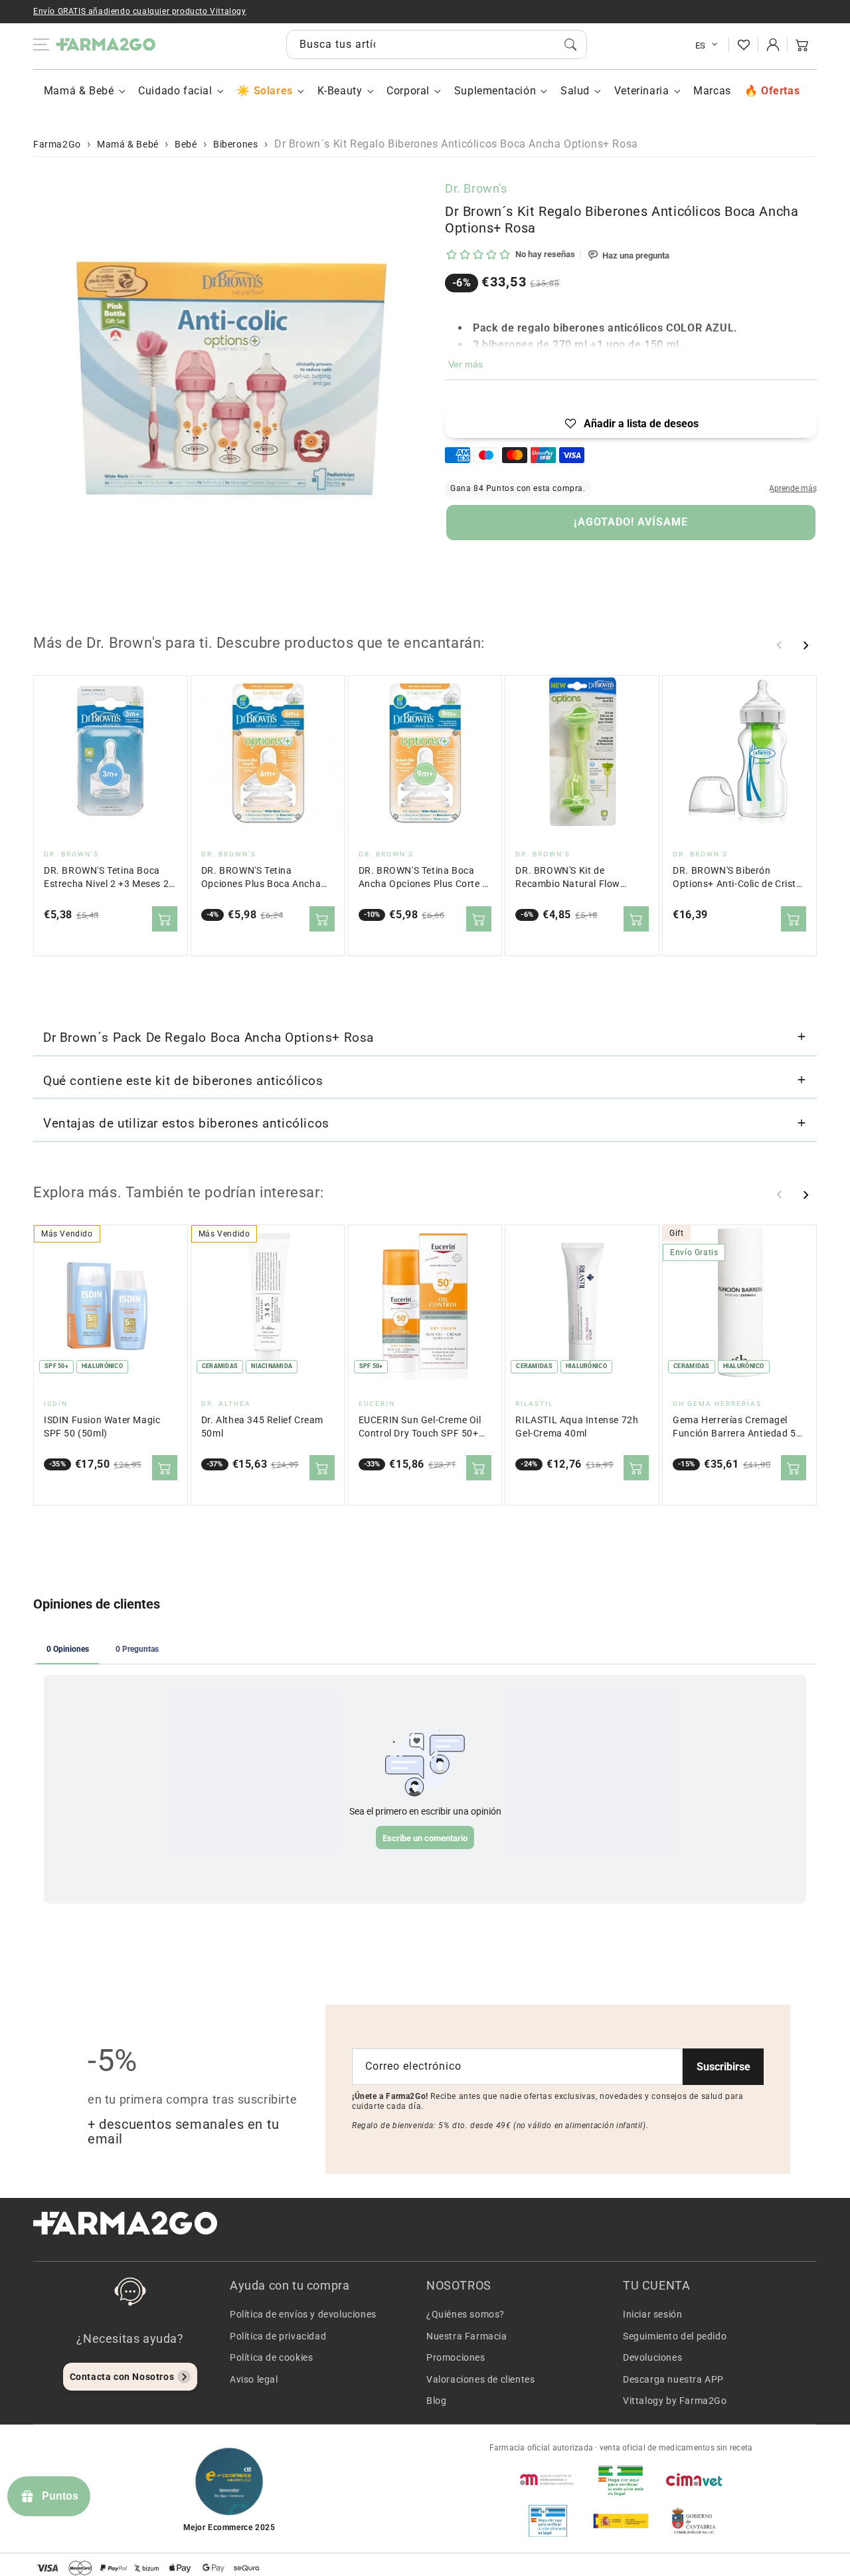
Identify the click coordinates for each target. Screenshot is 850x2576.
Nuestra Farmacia (467, 2336)
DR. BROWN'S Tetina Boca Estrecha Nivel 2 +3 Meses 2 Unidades (106, 878)
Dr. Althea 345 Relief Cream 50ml (262, 1427)
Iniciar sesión (652, 2314)
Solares (273, 91)
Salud (575, 91)
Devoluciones (652, 2357)
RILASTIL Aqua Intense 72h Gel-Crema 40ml (577, 1427)
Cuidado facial (175, 91)
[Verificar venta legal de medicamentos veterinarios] (548, 2521)
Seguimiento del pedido (675, 2336)
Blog (436, 2401)
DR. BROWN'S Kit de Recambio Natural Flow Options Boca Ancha (568, 878)
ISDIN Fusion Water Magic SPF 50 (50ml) (102, 1427)
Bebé (186, 144)
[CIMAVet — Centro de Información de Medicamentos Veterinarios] (694, 2480)
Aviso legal (254, 2379)
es (701, 46)
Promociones (456, 2357)
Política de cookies (271, 2357)
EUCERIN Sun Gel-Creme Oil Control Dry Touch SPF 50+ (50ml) (420, 1428)
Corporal (408, 91)
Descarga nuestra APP (673, 2379)
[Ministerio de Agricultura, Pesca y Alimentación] (621, 2521)
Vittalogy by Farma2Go (675, 2401)
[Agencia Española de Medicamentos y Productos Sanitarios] (548, 2480)
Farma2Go (57, 144)
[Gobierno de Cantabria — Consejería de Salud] (694, 2521)
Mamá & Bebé (79, 91)
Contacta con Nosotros (122, 2377)
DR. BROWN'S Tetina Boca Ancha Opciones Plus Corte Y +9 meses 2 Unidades (423, 878)
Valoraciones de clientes (480, 2379)
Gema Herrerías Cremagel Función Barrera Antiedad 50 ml (737, 1428)
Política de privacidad (278, 2336)
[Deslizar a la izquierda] (780, 645)
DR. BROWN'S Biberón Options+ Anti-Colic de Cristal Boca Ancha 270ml (738, 878)
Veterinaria (642, 91)
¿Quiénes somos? (466, 2314)
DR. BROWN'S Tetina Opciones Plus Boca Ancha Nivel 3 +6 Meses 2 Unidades (265, 878)
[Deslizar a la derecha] (806, 645)
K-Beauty (340, 91)
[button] (802, 45)
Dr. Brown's (476, 188)
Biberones (235, 144)
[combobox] (437, 45)
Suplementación (495, 91)
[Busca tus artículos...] (570, 45)
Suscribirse (723, 2067)
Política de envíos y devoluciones (303, 2314)
